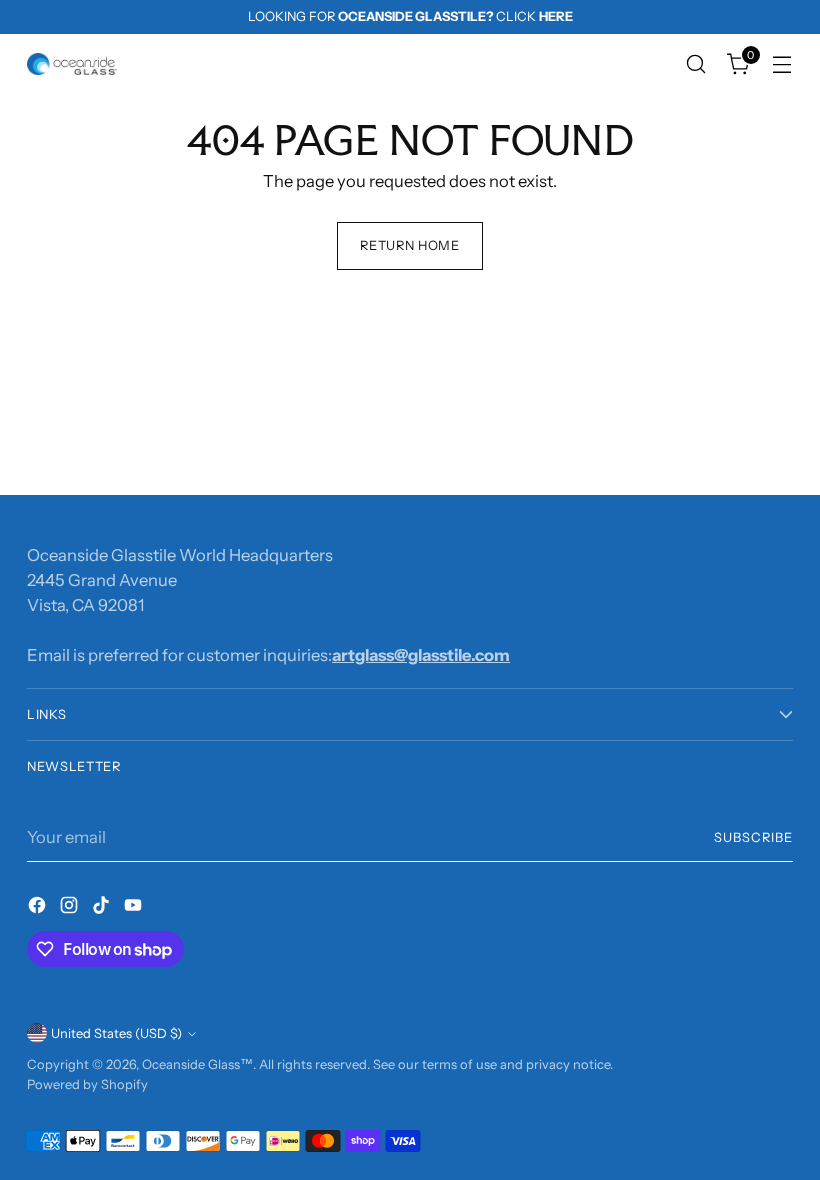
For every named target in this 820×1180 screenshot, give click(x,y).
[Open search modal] (696, 64)
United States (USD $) (116, 1033)
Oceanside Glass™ (197, 1064)
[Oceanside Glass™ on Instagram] (71, 908)
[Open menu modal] (782, 64)
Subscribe (753, 837)
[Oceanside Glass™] (72, 64)
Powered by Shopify (87, 1084)
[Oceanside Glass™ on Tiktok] (103, 908)
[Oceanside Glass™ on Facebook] (39, 908)
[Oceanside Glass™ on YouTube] (135, 908)
